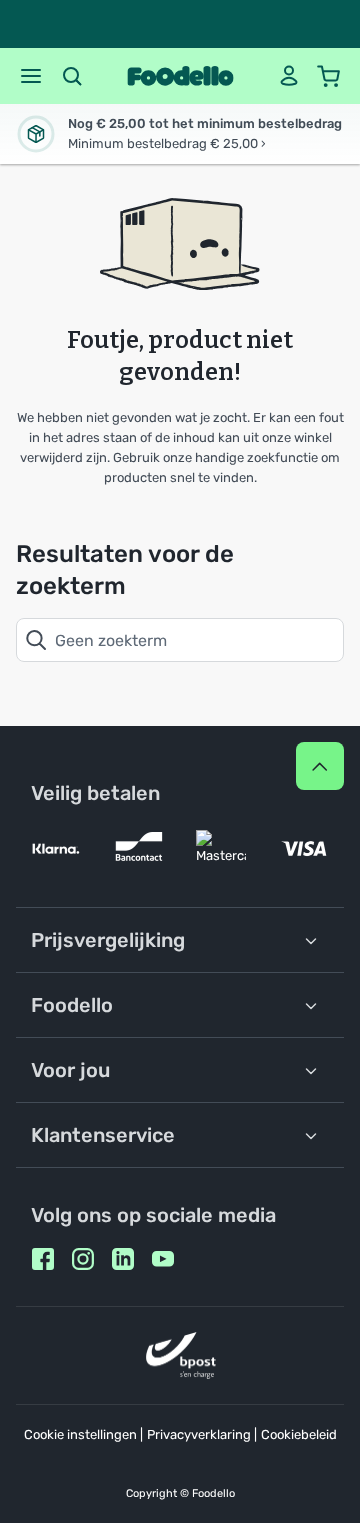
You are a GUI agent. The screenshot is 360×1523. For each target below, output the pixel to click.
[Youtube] (163, 1259)
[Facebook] (43, 1259)
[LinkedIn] (123, 1259)
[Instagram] (83, 1259)
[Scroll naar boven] (320, 766)
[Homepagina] (180, 76)
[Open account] (289, 76)
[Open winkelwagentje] (329, 76)
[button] (31, 76)
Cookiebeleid (299, 1434)
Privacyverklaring (199, 1434)
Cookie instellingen (80, 1434)
